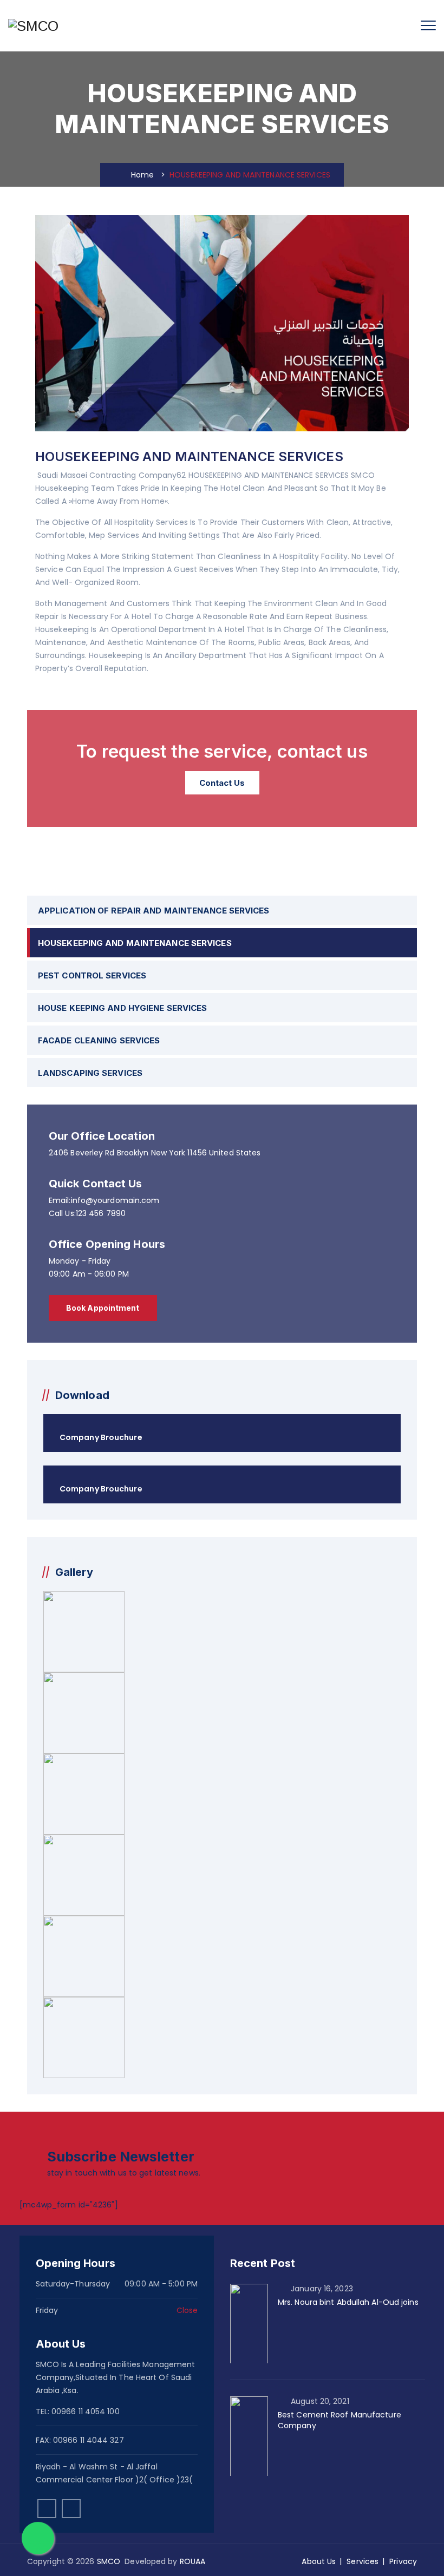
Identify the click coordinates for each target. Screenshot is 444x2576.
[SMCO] (33, 26)
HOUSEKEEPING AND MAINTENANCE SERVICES (135, 943)
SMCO (109, 2561)
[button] (103, 1308)
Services (363, 2561)
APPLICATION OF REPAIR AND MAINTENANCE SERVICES (154, 911)
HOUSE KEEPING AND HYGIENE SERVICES (122, 1008)
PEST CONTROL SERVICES (92, 975)
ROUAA (193, 2561)
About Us (319, 2561)
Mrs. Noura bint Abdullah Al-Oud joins (348, 2302)
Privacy (403, 2561)
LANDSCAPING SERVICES (90, 1073)
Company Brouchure (101, 1437)
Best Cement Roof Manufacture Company (339, 2420)
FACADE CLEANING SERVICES (99, 1040)
